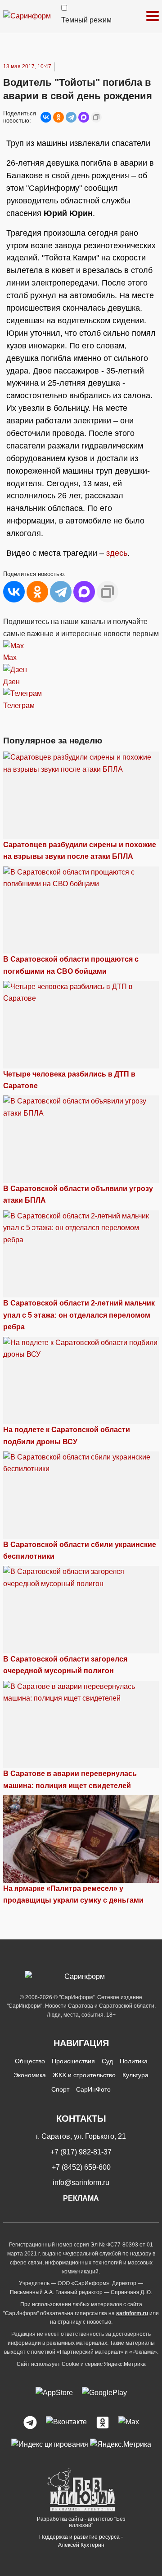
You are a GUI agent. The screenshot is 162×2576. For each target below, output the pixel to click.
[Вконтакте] (66, 2422)
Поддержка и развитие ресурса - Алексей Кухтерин (81, 2541)
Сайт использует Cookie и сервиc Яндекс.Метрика (81, 2364)
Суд (107, 2061)
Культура (135, 2075)
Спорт (60, 2089)
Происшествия (73, 2061)
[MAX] (84, 117)
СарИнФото (93, 2089)
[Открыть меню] (153, 16)
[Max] (129, 2422)
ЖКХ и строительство (84, 2075)
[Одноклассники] (58, 117)
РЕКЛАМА (81, 2198)
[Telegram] (71, 117)
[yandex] (50, 2444)
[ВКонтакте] (46, 117)
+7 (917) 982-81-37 (81, 2152)
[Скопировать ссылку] (96, 117)
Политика (134, 2061)
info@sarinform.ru (81, 2183)
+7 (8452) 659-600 (81, 2167)
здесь (117, 553)
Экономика (30, 2075)
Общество (30, 2061)
